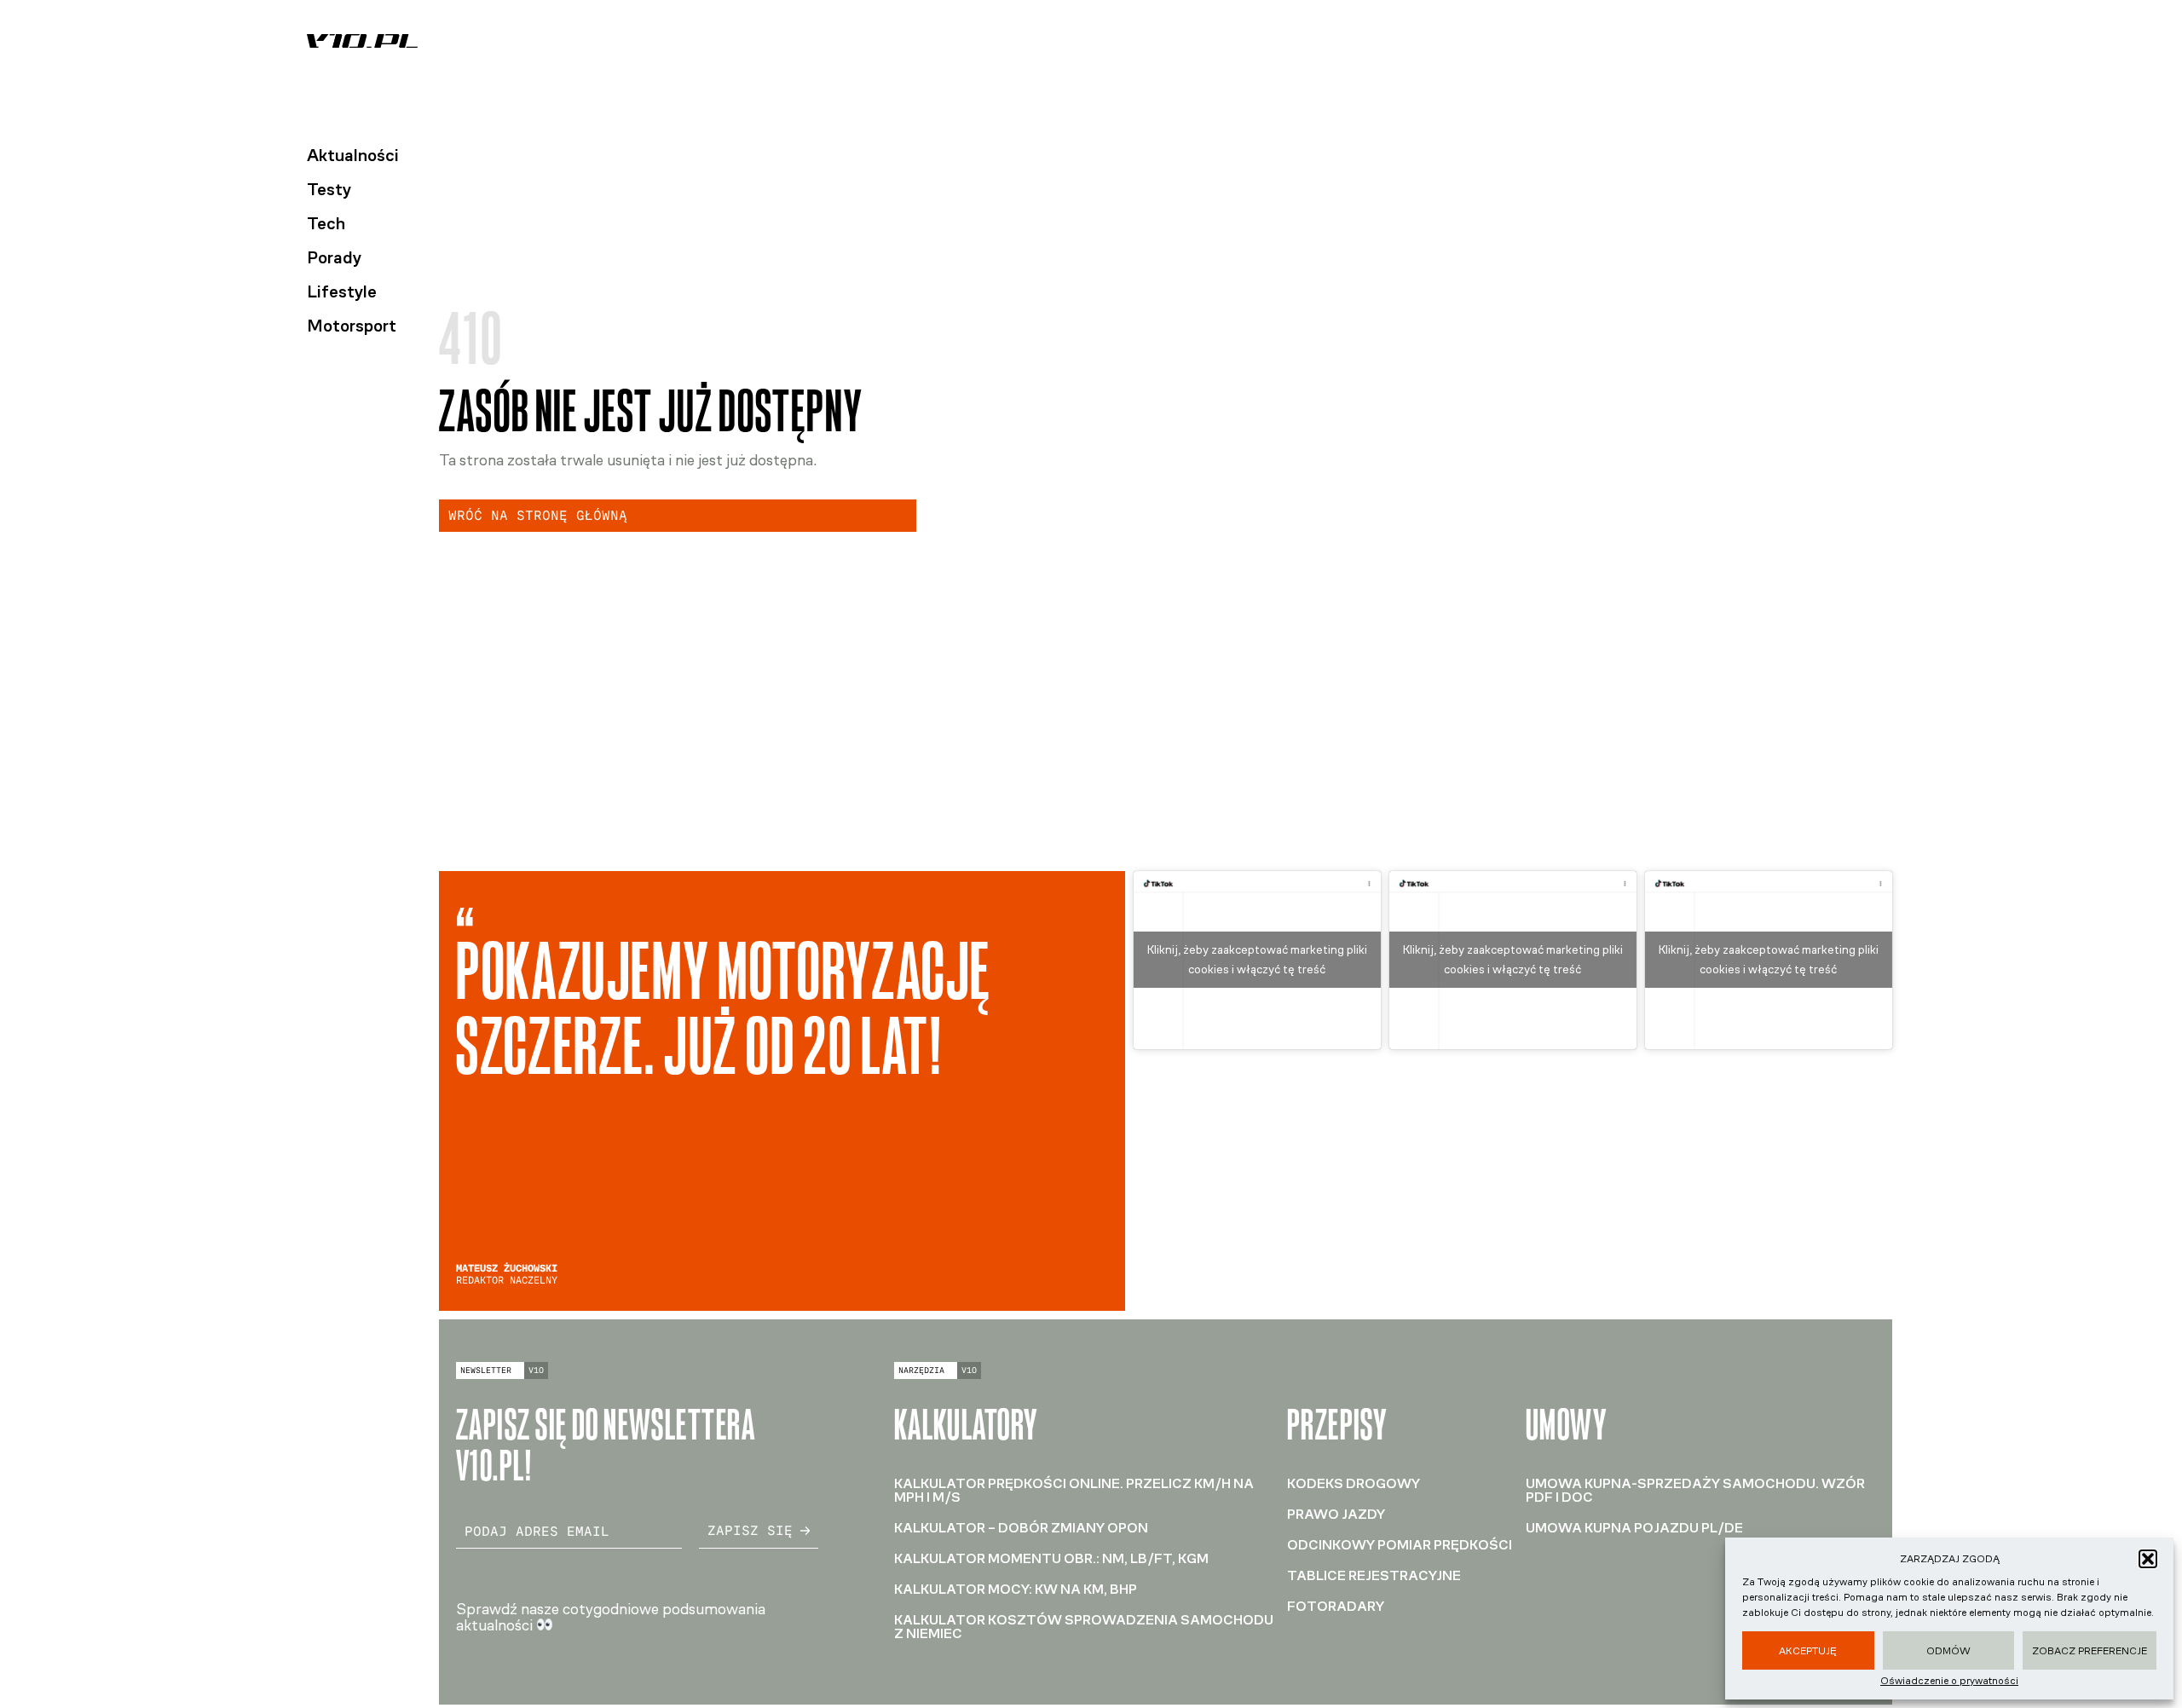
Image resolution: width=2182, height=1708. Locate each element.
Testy (329, 189)
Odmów (1948, 1651)
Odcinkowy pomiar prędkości (1400, 1545)
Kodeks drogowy (1354, 1483)
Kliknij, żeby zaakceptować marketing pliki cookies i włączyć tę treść (1257, 960)
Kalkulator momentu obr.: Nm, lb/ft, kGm (1051, 1558)
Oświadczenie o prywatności (1949, 1681)
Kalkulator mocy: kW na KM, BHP (1016, 1589)
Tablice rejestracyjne (1374, 1575)
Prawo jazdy (1336, 1514)
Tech (326, 223)
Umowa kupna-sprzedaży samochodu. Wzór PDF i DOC (1695, 1490)
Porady (334, 257)
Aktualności (353, 155)
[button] (2148, 1559)
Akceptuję (1808, 1651)
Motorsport (352, 326)
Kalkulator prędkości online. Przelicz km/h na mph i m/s (1074, 1490)
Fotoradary (1336, 1606)
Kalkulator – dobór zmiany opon (1021, 1528)
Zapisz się (750, 1530)
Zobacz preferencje (2090, 1651)
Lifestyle (342, 291)
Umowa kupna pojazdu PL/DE (1634, 1528)
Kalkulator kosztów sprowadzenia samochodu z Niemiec (1084, 1627)
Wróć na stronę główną (538, 515)
